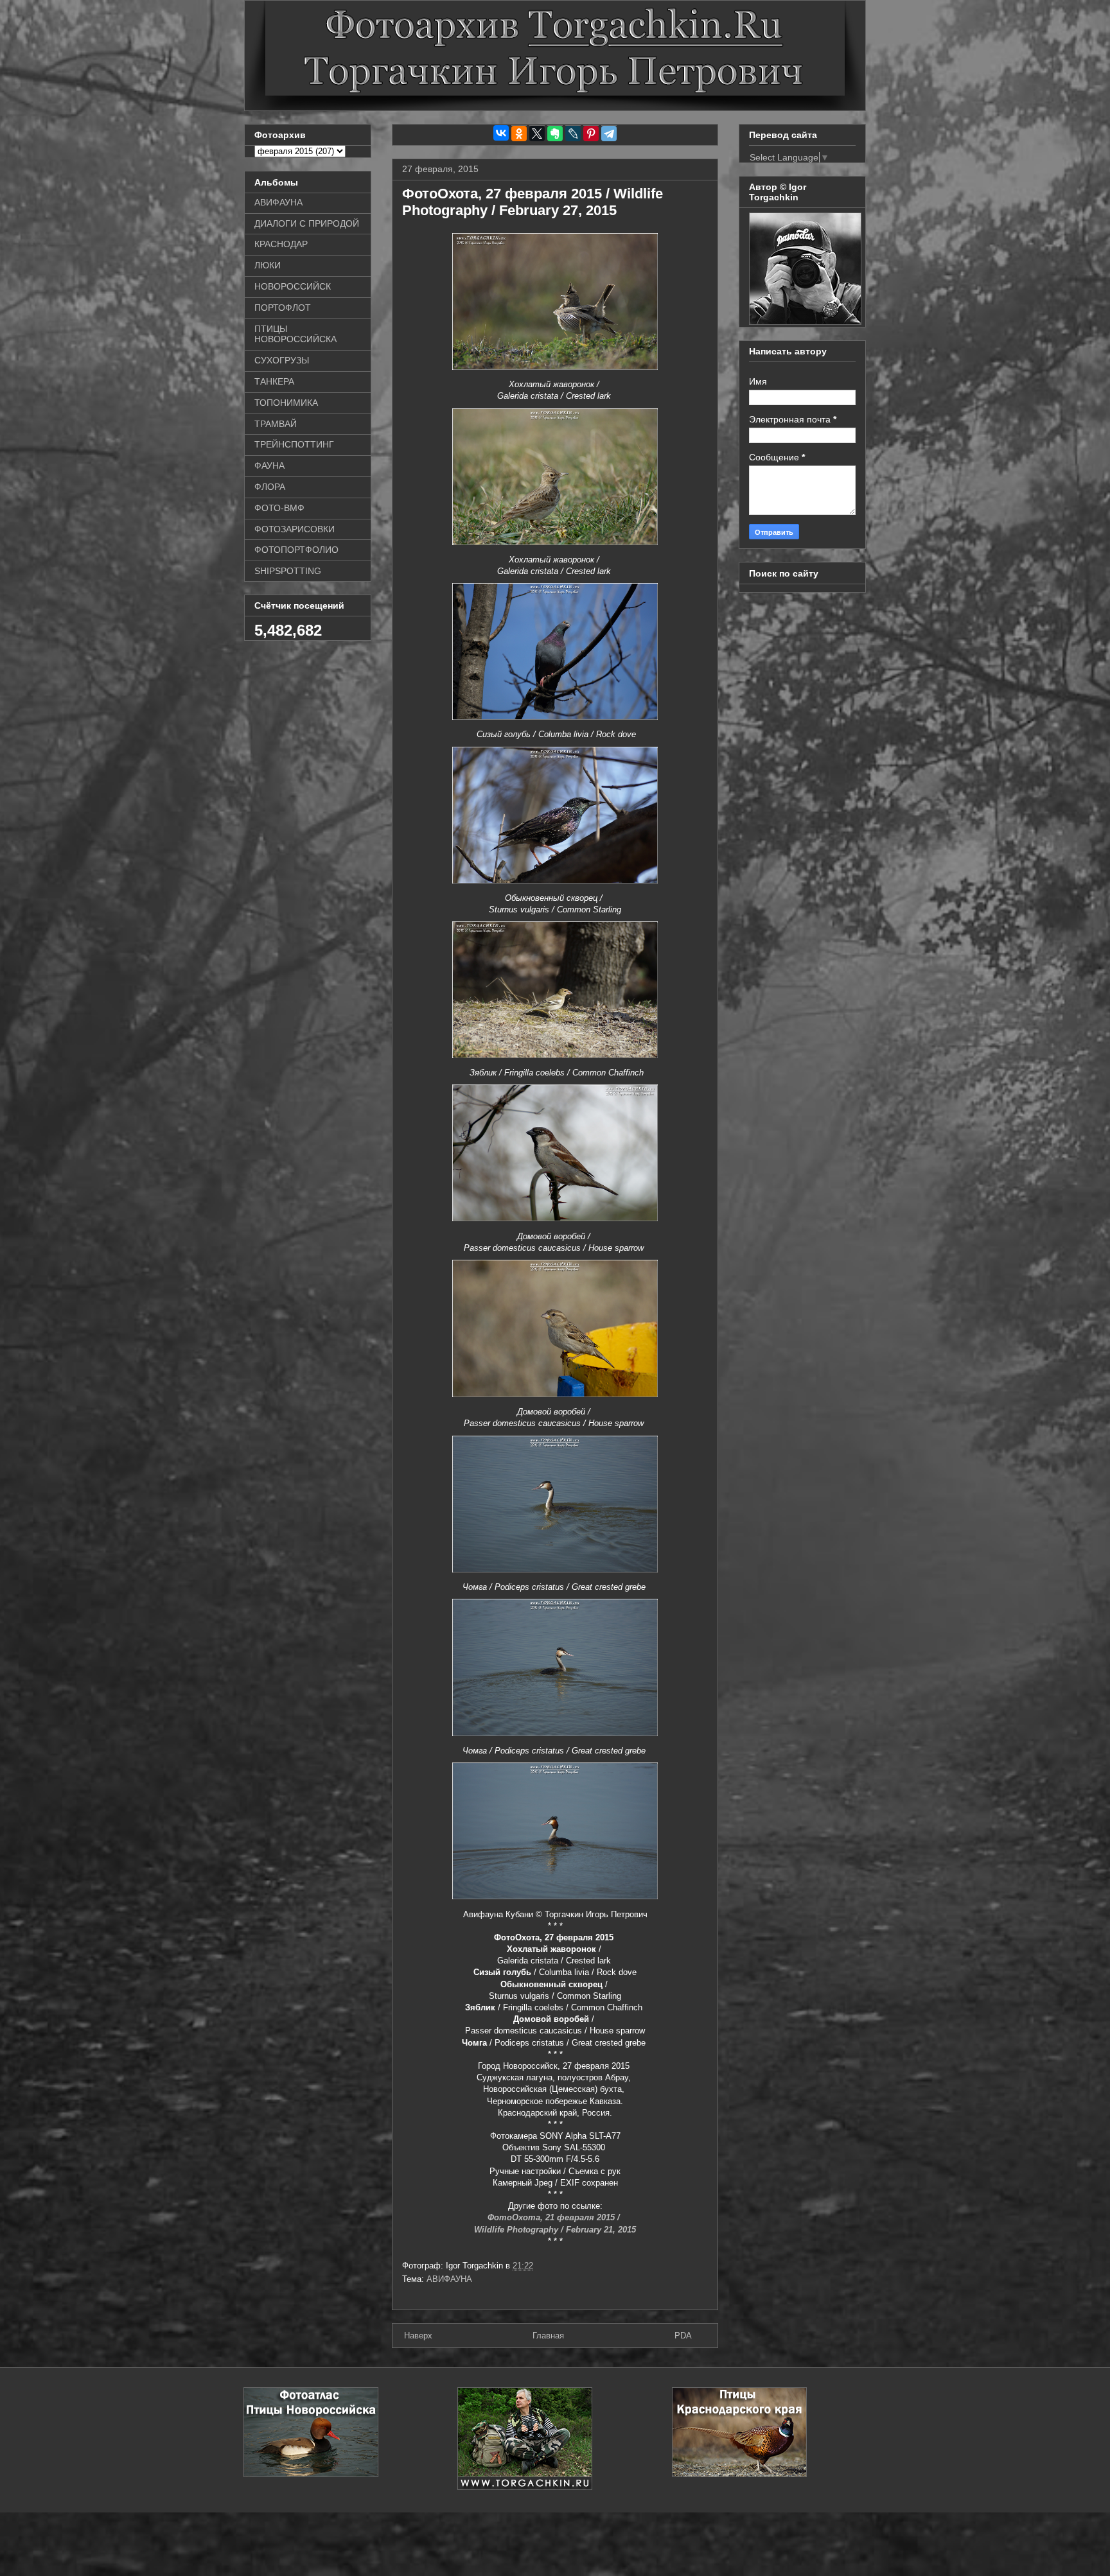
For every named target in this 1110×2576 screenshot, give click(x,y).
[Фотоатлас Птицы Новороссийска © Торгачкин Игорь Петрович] (311, 2474)
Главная (548, 2336)
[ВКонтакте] (501, 133)
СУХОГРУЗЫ (282, 360)
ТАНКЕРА (274, 381)
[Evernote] (555, 134)
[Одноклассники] (519, 134)
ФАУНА (269, 466)
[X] (537, 134)
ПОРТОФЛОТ (283, 308)
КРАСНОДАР (281, 244)
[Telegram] (609, 134)
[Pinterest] (591, 134)
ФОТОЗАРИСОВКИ (295, 529)
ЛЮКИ (268, 265)
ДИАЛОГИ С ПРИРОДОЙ (307, 223)
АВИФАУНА (449, 2279)
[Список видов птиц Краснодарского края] (739, 2474)
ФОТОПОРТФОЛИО (296, 550)
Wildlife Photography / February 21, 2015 (555, 2230)
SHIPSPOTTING (288, 571)
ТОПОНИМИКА (286, 403)
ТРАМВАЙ (276, 424)
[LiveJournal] (573, 134)
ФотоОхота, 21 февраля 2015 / (555, 2217)
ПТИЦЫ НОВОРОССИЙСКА (295, 334)
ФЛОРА (270, 487)
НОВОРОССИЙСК (293, 286)
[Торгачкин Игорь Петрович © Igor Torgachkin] (805, 322)
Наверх (418, 2336)
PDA (683, 2336)
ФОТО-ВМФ (279, 508)
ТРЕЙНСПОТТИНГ (294, 444)
